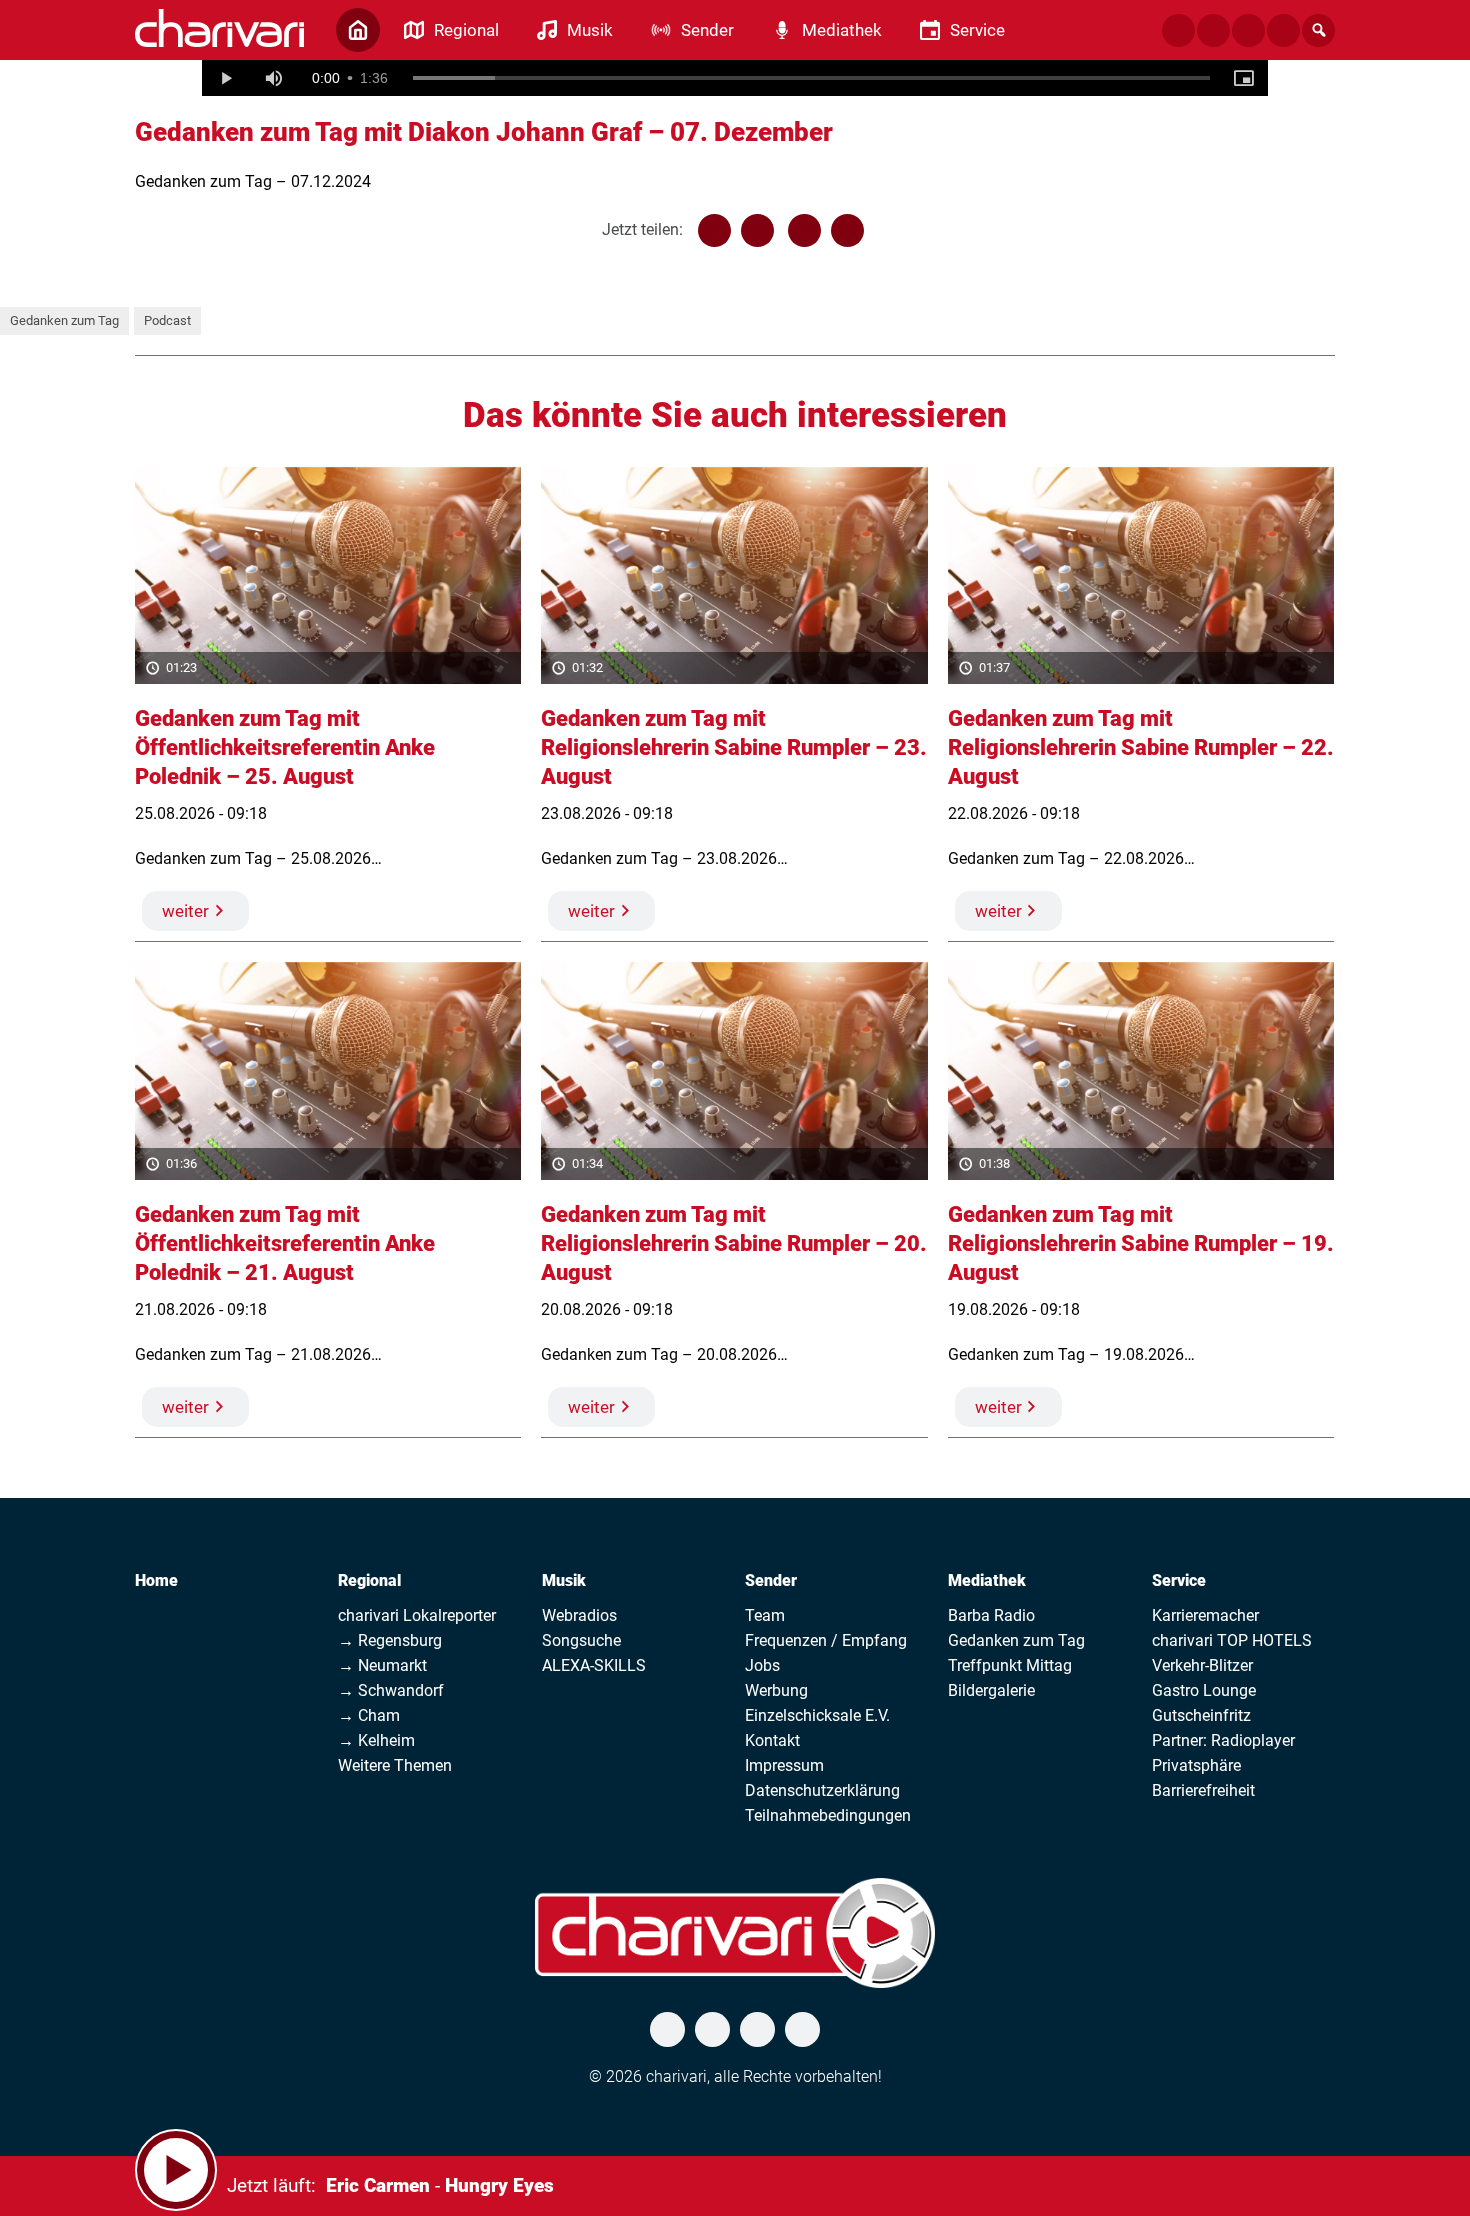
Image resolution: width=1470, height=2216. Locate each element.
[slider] (812, 78)
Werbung (776, 1690)
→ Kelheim (376, 1740)
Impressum (784, 1765)
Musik (564, 1580)
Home (156, 1580)
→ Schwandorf (391, 1690)
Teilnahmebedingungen (828, 1815)
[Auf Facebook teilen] (714, 230)
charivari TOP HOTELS (1232, 1640)
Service (1179, 1580)
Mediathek (987, 1580)
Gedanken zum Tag (64, 320)
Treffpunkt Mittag (1010, 1665)
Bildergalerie (991, 1690)
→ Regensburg (390, 1640)
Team (765, 1615)
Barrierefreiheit (1203, 1790)
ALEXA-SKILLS (594, 1665)
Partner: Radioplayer (1223, 1740)
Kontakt (772, 1740)
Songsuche (581, 1640)
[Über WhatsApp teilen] (804, 230)
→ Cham (369, 1715)
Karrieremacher (1205, 1615)
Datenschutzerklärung (822, 1790)
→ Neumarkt (382, 1665)
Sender (771, 1580)
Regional (369, 1580)
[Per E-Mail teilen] (847, 230)
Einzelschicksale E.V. (817, 1715)
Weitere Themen (395, 1765)
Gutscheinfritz (1201, 1715)
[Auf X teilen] (757, 230)
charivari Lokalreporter (417, 1615)
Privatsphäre (1196, 1765)
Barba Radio (991, 1615)
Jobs (762, 1665)
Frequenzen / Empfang (826, 1640)
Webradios (579, 1615)
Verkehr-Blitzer (1202, 1665)
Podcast (167, 320)
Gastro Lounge (1204, 1690)
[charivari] (219, 28)
